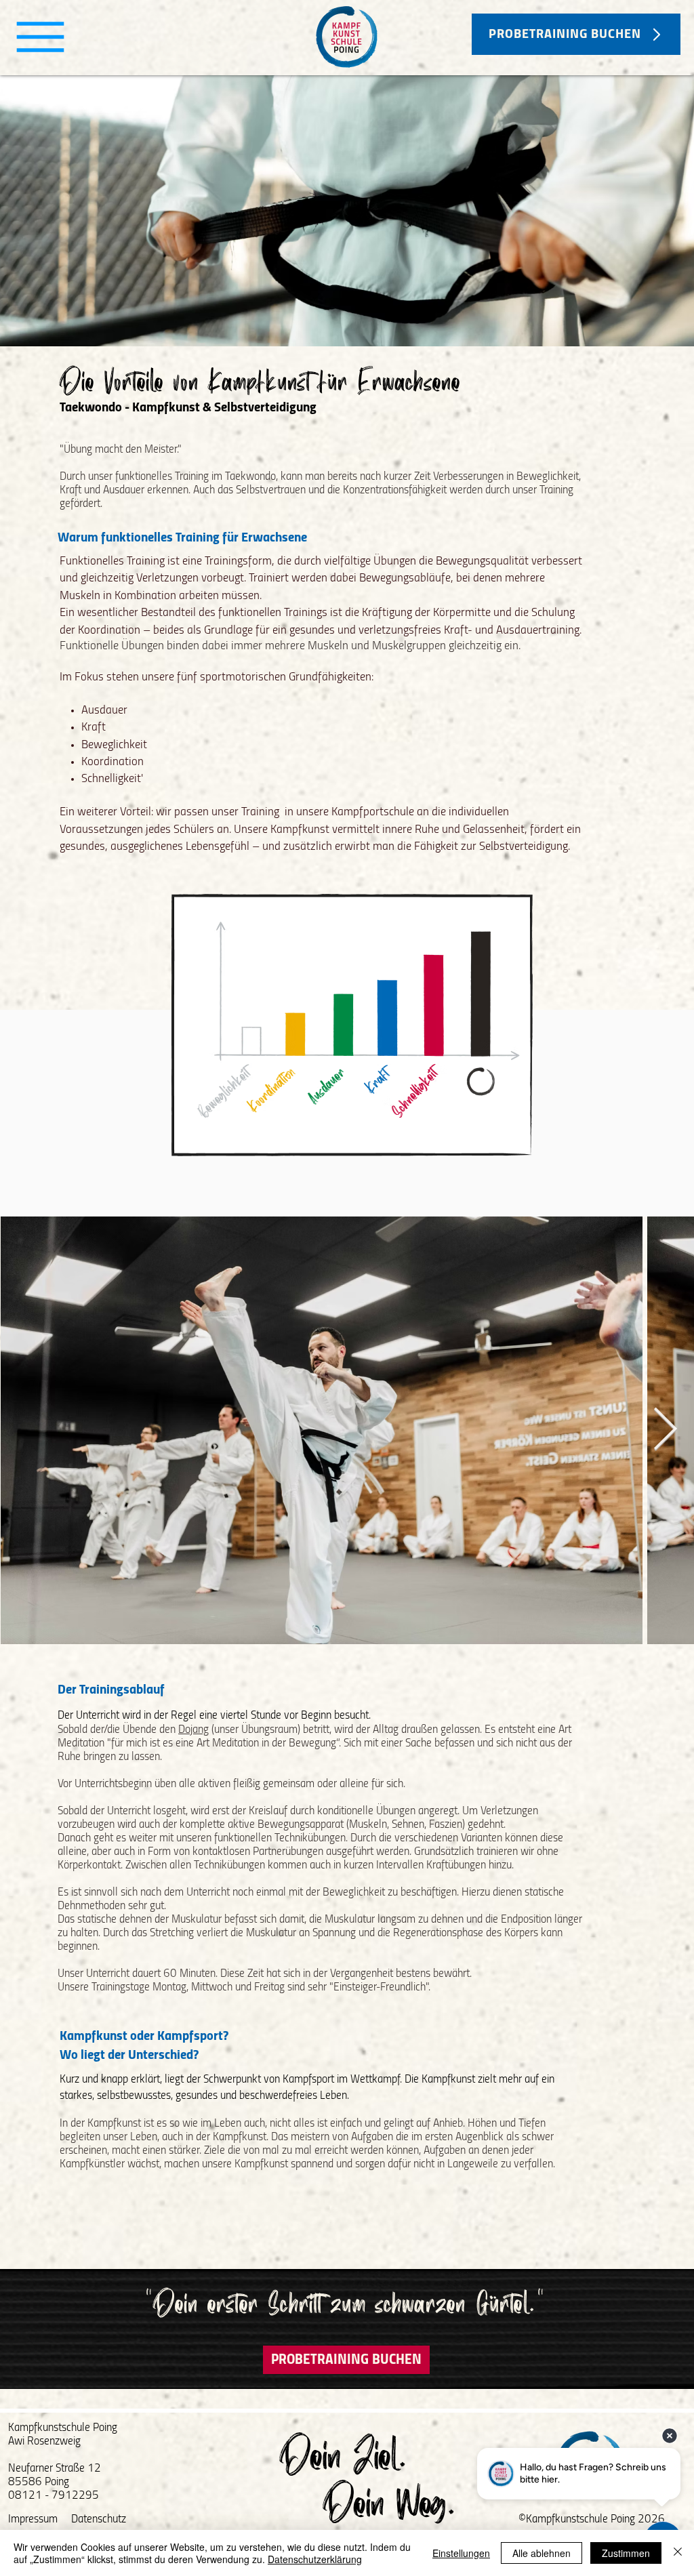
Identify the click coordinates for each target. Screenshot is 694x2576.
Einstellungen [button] (461, 2553)
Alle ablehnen (542, 2553)
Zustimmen (626, 2553)
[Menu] (40, 37)
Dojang (193, 1730)
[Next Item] (665, 1430)
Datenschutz (99, 2519)
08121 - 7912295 (54, 2496)
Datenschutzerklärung (315, 2559)
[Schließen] (678, 2553)
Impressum (33, 2519)
